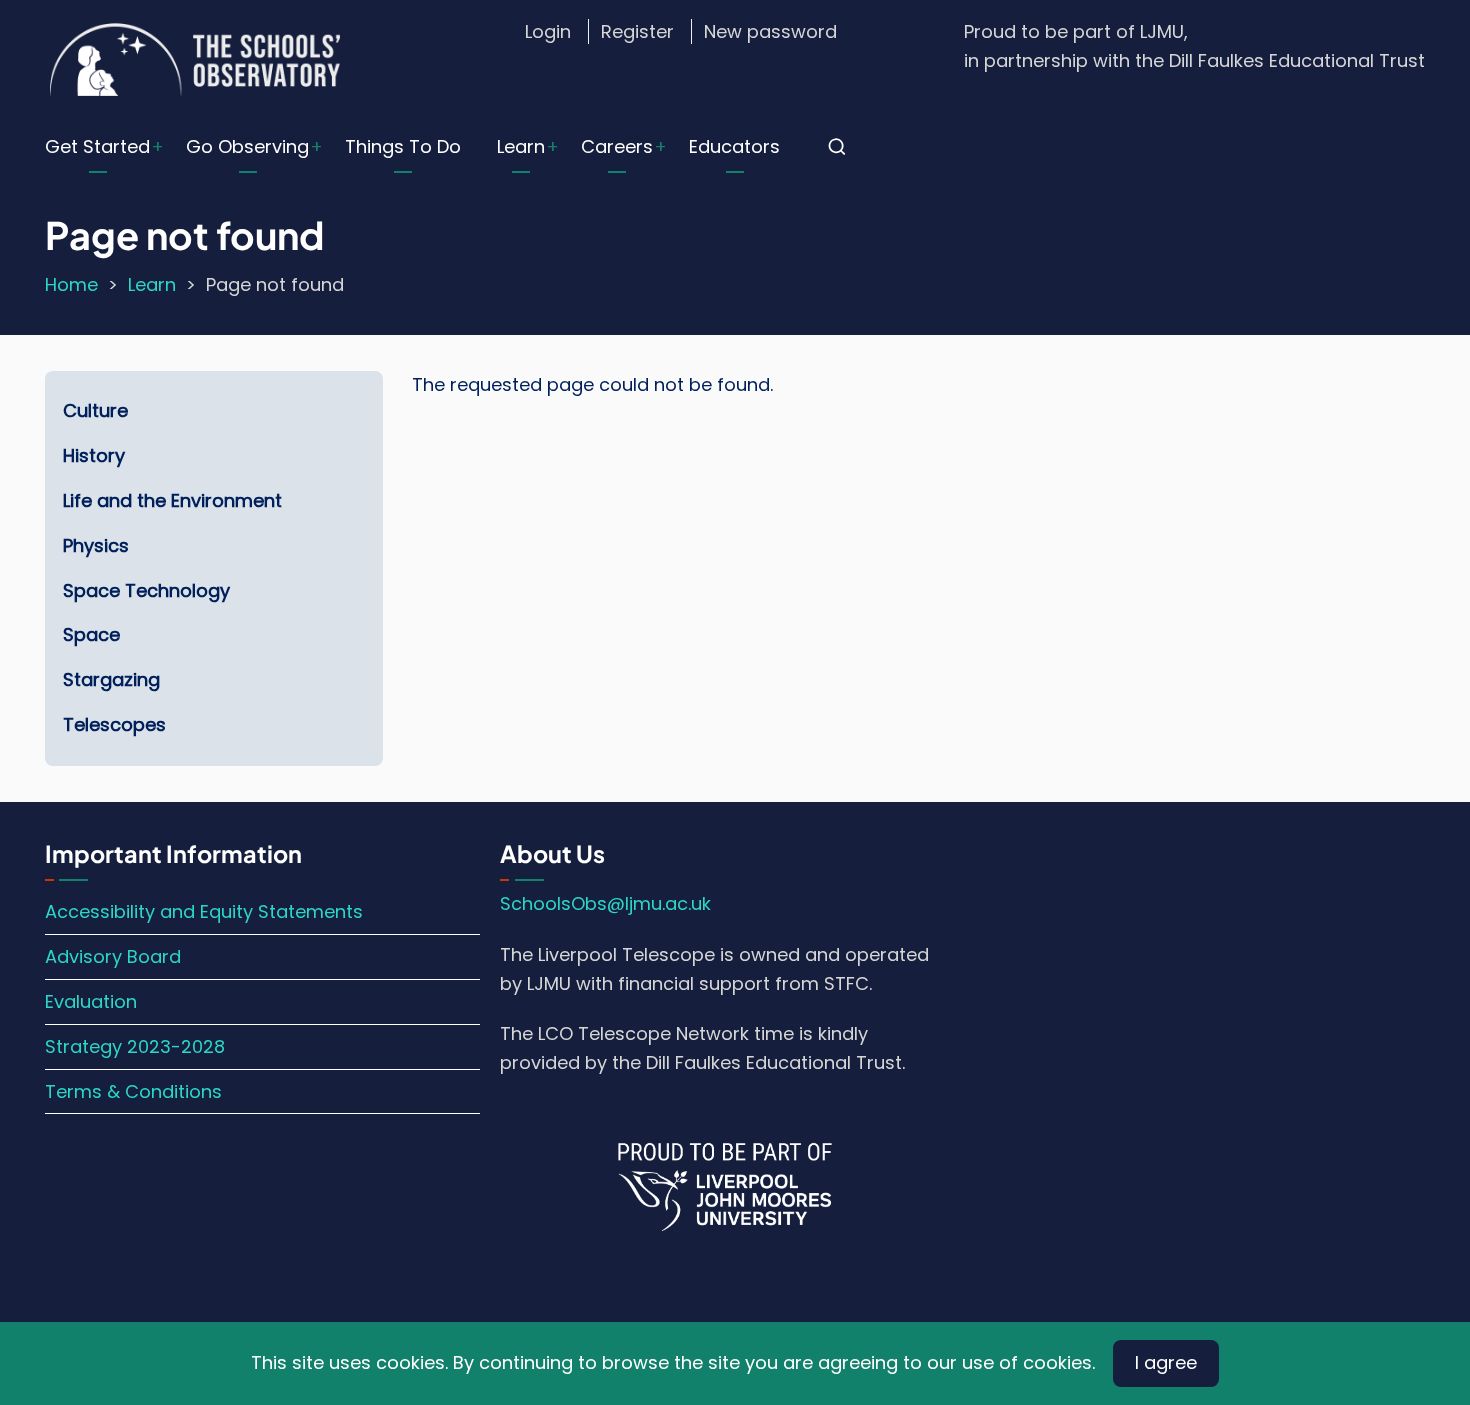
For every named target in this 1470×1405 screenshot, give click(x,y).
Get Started (97, 146)
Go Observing (247, 146)
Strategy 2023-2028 (135, 1046)
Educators (734, 146)
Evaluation (91, 1001)
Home (71, 284)
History (94, 455)
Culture (95, 410)
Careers (617, 146)
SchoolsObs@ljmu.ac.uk (605, 903)
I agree (1166, 1362)
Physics (96, 545)
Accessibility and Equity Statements (204, 911)
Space (91, 634)
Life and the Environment (172, 500)
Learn (521, 146)
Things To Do (403, 146)
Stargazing (111, 679)
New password (770, 31)
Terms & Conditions (133, 1091)
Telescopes (114, 724)
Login (548, 31)
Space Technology (146, 590)
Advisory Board (113, 956)
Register (637, 31)
